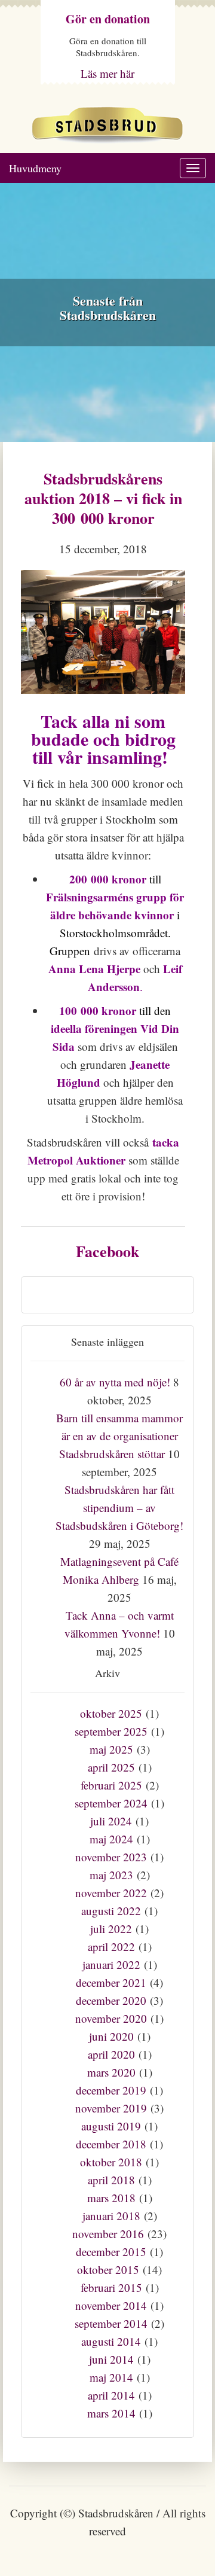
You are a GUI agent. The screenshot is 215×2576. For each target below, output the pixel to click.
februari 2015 (111, 2287)
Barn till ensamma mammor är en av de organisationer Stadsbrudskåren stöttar (119, 1436)
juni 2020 (111, 2036)
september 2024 (111, 1803)
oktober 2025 (111, 1713)
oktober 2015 (108, 2269)
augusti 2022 (111, 1911)
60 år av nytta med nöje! (115, 1382)
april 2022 (111, 1947)
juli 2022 (111, 1929)
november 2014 (111, 2305)
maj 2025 (111, 1749)
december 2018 (111, 2144)
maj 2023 (111, 1875)
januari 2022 (111, 1964)
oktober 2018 (111, 2162)
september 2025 (111, 1731)
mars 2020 (111, 2072)
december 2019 (111, 2090)
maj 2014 (111, 2377)
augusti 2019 (111, 2126)
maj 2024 (111, 1839)
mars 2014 (111, 2413)
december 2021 (111, 1982)
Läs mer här (107, 73)
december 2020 (111, 2000)
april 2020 (111, 2054)
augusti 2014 (111, 2341)
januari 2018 (111, 2216)
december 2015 (111, 2252)
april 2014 (111, 2395)
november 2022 (111, 1893)
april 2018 (111, 2180)
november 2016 (108, 2234)
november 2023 (111, 1857)
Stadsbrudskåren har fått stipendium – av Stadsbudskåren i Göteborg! (119, 1508)
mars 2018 (111, 2198)
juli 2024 (111, 1821)
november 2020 (111, 2018)
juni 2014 (111, 2359)
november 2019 (111, 2108)
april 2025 (111, 1767)
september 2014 (111, 2323)
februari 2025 (111, 1785)
